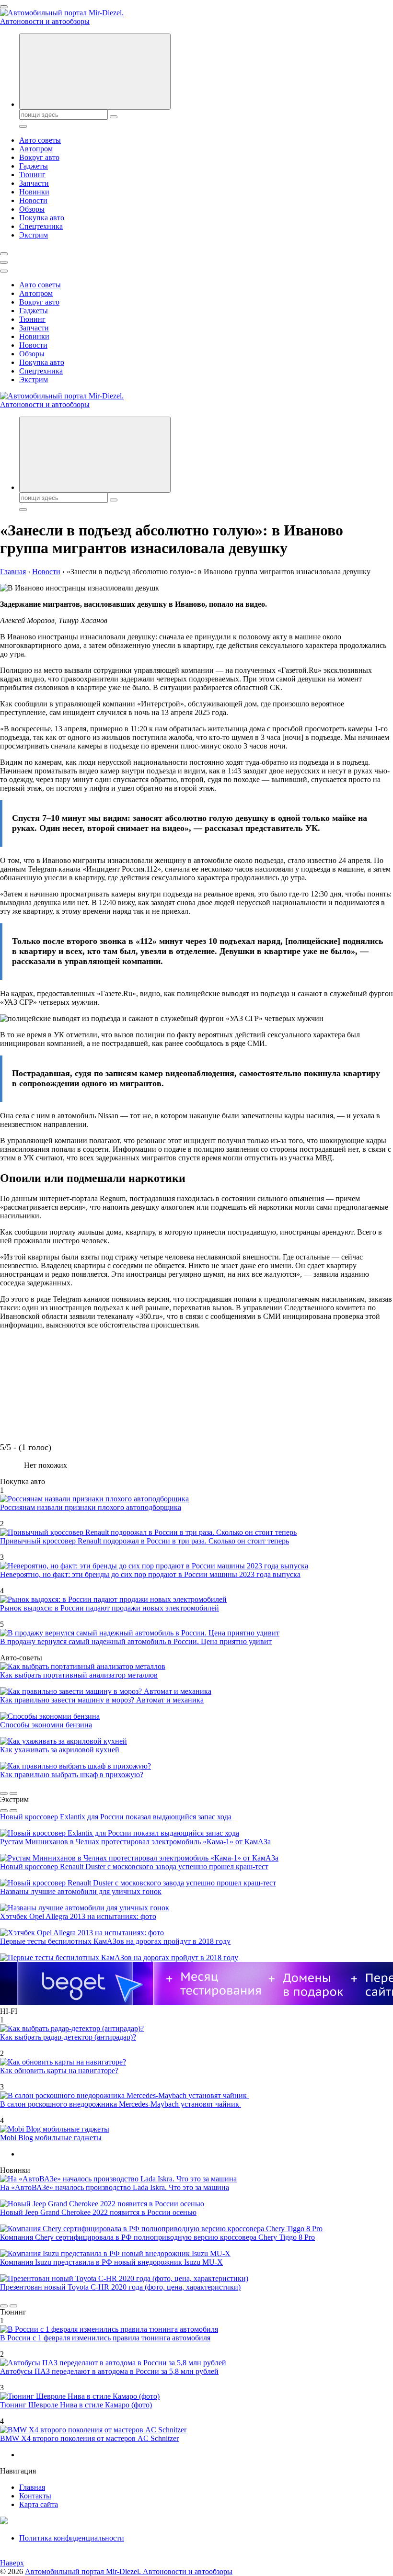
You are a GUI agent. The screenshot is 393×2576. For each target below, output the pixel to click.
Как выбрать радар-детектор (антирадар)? (68, 2037)
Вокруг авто (39, 157)
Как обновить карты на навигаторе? (59, 2071)
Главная (32, 2487)
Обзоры (32, 209)
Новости (33, 200)
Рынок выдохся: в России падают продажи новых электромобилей (110, 1608)
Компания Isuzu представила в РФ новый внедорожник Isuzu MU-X (111, 2262)
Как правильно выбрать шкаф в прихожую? (72, 1775)
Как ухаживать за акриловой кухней (60, 1750)
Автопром (36, 149)
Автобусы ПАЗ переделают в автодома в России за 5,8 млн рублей (109, 2371)
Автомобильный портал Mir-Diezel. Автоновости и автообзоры (129, 2571)
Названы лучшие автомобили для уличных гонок (81, 1891)
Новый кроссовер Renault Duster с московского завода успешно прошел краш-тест (134, 1867)
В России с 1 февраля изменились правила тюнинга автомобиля (105, 2338)
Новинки (34, 192)
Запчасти (34, 183)
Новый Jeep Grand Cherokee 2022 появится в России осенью (98, 2212)
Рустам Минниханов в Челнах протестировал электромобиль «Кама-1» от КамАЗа (135, 1842)
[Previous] (4, 1793)
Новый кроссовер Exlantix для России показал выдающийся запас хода (116, 1817)
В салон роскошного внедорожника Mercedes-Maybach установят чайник (121, 2104)
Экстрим (34, 235)
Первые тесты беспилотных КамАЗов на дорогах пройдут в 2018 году (115, 1941)
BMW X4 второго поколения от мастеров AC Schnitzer (89, 2438)
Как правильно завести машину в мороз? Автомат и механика (102, 1700)
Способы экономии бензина (46, 1725)
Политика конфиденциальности (72, 2538)
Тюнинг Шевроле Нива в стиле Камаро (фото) (76, 2405)
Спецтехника (41, 226)
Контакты (35, 2496)
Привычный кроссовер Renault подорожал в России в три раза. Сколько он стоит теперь (144, 1541)
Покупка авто (42, 218)
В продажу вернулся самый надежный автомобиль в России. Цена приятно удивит (136, 1641)
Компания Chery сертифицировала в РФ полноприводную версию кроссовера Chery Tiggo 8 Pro (157, 2237)
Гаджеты (34, 166)
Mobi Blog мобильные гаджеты (51, 2138)
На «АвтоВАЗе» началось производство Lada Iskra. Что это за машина (115, 2187)
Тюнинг (32, 175)
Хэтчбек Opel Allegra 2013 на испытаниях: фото (78, 1916)
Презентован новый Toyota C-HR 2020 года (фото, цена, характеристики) (120, 2287)
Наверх (12, 2563)
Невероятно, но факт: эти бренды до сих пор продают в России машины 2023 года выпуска (150, 1574)
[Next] (13, 1793)
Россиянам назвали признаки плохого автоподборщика (91, 1507)
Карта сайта (39, 2504)
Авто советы (40, 140)
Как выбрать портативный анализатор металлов (79, 1675)
